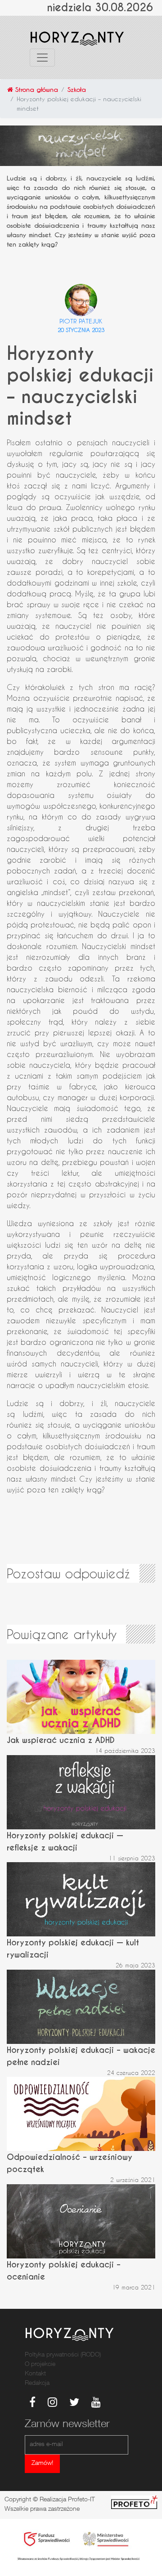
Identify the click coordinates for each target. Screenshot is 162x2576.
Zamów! (42, 2464)
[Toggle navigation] (42, 58)
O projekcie (40, 2365)
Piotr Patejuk (81, 321)
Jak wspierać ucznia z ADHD (61, 1740)
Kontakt (35, 2374)
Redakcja (37, 2383)
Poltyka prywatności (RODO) (63, 2355)
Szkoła (77, 89)
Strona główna (36, 89)
